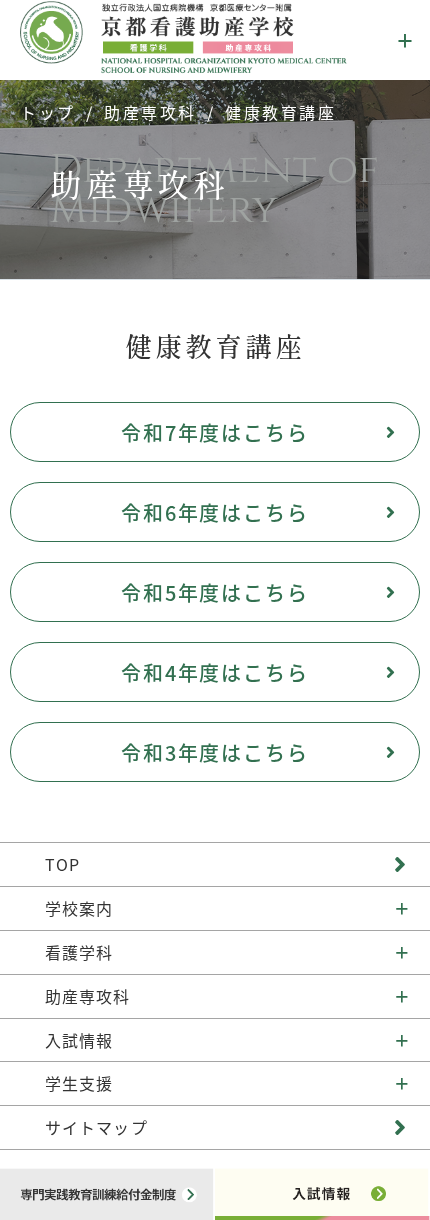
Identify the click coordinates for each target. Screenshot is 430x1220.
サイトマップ (96, 1127)
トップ (48, 112)
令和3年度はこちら (215, 752)
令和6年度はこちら (215, 512)
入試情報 (79, 1040)
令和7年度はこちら (215, 432)
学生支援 (79, 1083)
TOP (62, 864)
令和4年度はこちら (215, 672)
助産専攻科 (150, 112)
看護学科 (79, 952)
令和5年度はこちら (215, 592)
